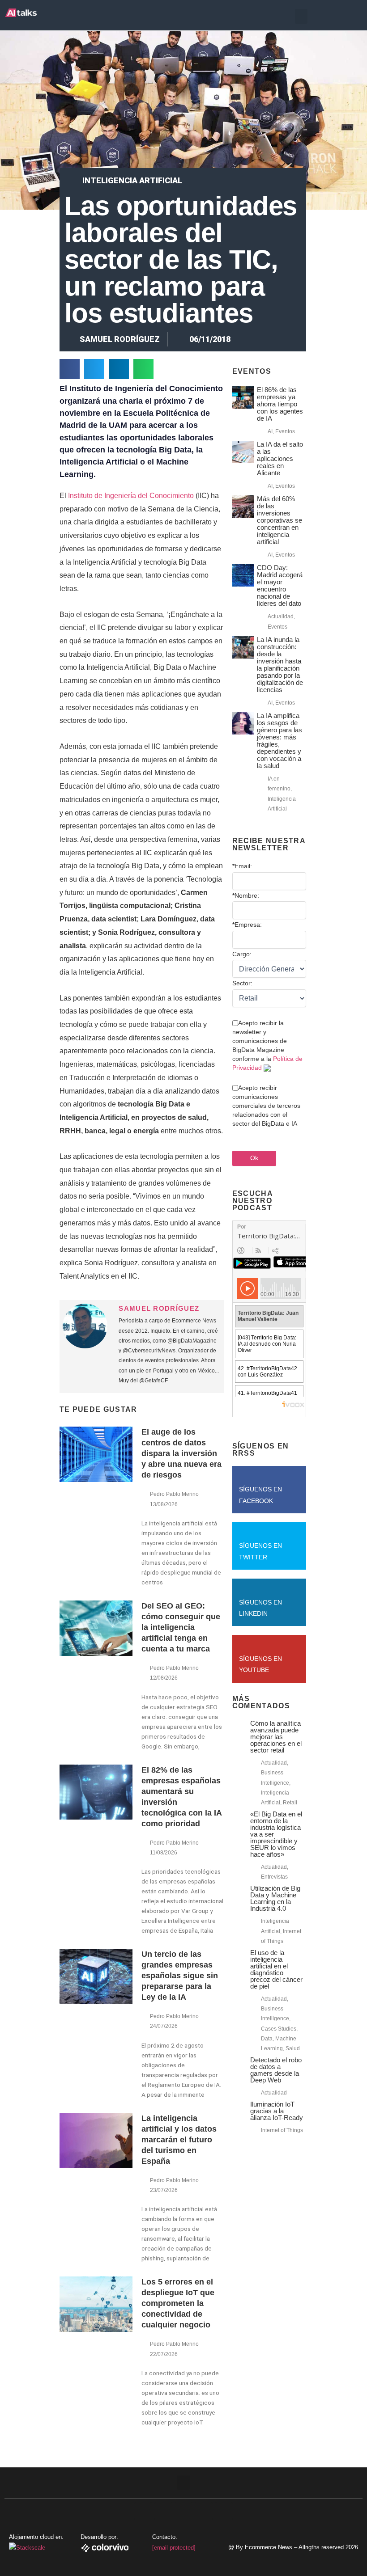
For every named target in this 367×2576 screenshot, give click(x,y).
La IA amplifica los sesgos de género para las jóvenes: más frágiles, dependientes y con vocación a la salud (280, 741)
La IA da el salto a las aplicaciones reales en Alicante (280, 458)
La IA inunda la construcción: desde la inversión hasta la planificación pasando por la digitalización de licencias (280, 665)
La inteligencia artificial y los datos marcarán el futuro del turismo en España (179, 2140)
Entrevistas (274, 1877)
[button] (301, 16)
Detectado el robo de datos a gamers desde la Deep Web (276, 2070)
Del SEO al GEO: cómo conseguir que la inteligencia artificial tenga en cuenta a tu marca (181, 1627)
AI (270, 431)
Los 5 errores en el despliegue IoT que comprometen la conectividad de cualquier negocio (178, 2303)
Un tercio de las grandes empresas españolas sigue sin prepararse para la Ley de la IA (180, 1976)
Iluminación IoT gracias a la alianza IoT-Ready (277, 2111)
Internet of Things (282, 2130)
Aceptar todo (313, 2513)
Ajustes (313, 2551)
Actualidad (281, 617)
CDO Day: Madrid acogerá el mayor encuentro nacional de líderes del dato (280, 585)
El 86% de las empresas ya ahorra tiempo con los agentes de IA (280, 404)
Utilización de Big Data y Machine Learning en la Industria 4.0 (275, 1898)
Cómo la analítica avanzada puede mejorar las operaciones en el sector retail (276, 1737)
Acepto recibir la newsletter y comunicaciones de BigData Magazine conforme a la (267, 1045)
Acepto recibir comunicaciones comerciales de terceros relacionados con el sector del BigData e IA (266, 1106)
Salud (293, 2048)
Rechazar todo (313, 2532)
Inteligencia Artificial (132, 180)
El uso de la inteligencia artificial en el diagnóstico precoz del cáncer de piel (276, 1969)
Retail (290, 1803)
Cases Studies (279, 2029)
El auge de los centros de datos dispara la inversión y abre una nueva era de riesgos (181, 1453)
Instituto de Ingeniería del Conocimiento (131, 496)
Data (267, 2039)
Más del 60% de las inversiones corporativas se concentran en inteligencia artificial (280, 520)
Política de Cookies (167, 2556)
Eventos (285, 431)
